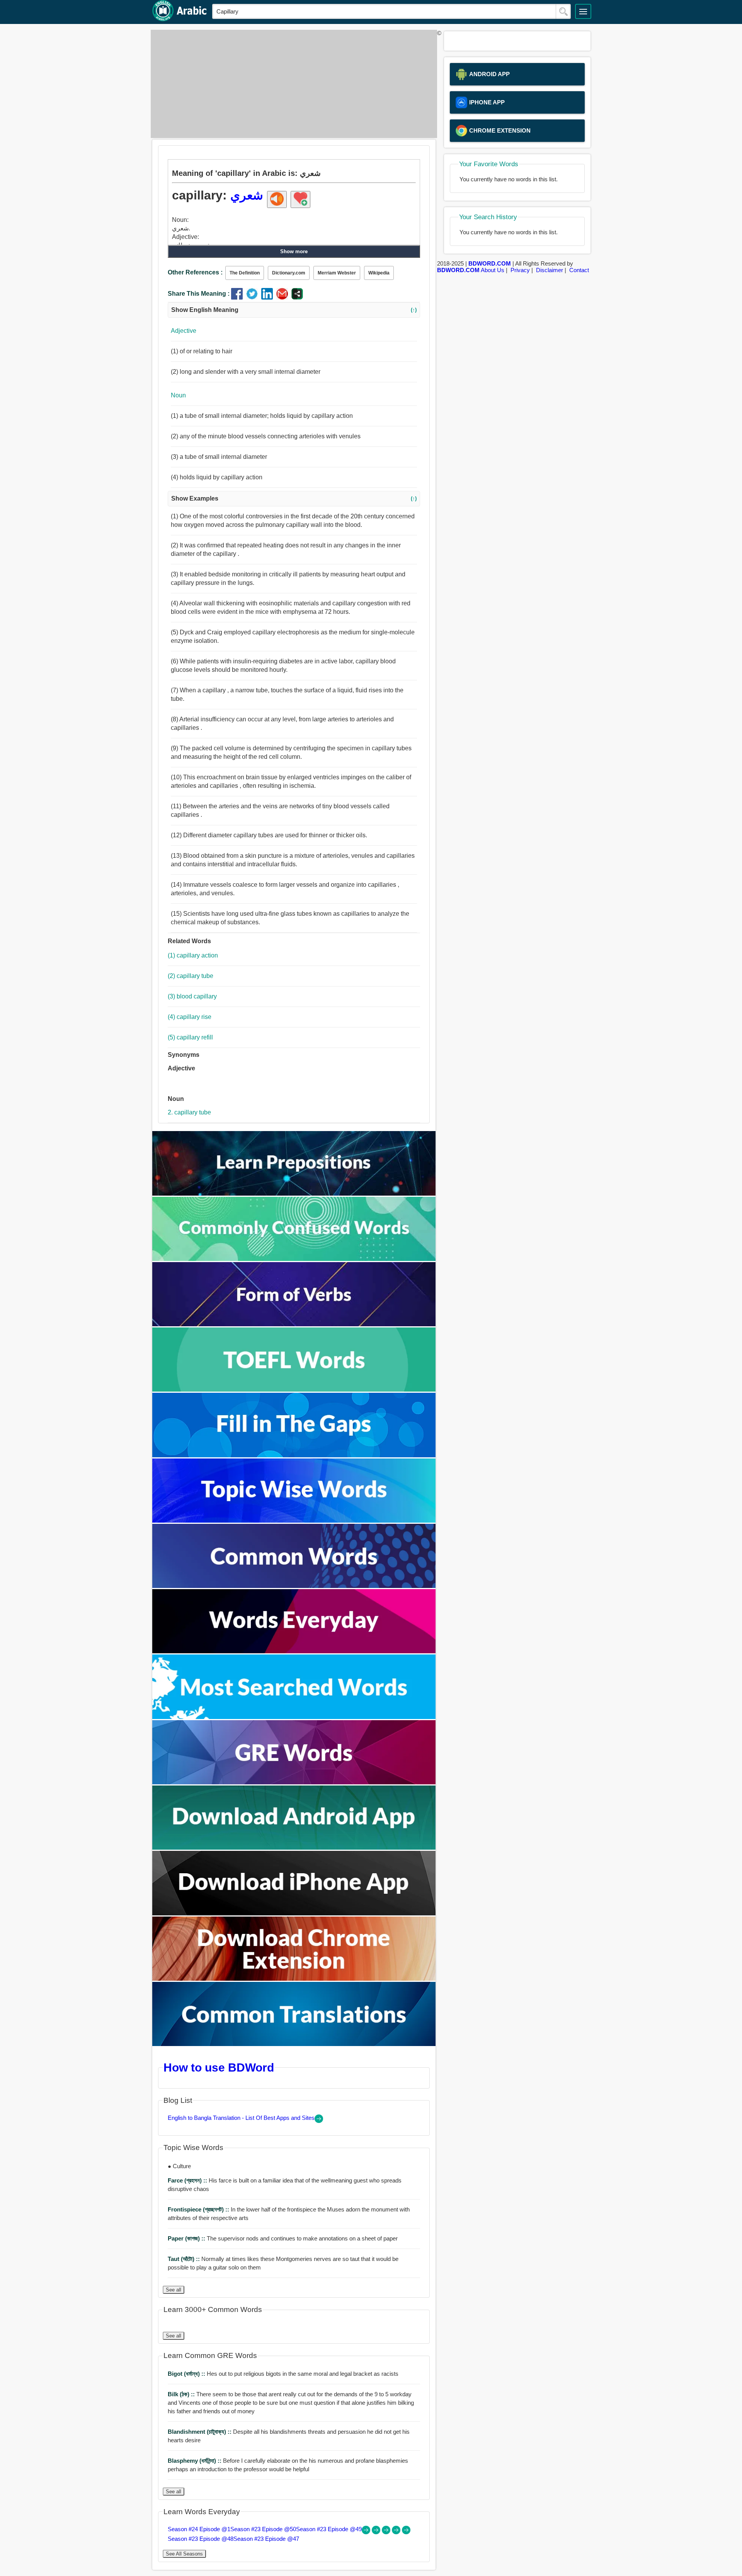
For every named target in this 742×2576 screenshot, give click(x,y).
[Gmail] (284, 297)
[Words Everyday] (294, 1651)
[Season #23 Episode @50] (377, 2532)
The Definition (245, 273)
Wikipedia (379, 273)
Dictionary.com (289, 273)
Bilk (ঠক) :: (182, 2394)
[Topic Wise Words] (294, 1521)
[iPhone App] (294, 1913)
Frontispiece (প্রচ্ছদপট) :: (199, 2209)
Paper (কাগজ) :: (187, 2238)
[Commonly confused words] (294, 1259)
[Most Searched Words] (294, 1717)
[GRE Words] (294, 1782)
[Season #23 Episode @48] (397, 2532)
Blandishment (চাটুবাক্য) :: (200, 2432)
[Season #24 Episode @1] (367, 2532)
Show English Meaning (294, 310)
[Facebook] (239, 297)
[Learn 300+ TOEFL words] (294, 1389)
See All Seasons (184, 2554)
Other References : (195, 272)
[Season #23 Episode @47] (406, 2532)
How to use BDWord (219, 2067)
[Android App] (294, 1848)
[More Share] (297, 297)
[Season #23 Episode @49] (387, 2532)
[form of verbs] (294, 1324)
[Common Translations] (294, 2044)
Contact (579, 270)
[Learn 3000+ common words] (294, 1586)
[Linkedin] (269, 297)
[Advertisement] (292, 84)
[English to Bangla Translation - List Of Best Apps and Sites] (319, 2121)
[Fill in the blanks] (294, 1455)
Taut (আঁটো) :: (185, 2259)
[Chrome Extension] (294, 1979)
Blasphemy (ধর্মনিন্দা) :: (195, 2461)
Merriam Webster (337, 273)
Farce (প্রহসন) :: (188, 2180)
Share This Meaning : (199, 294)
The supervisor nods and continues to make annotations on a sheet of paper (283, 2238)
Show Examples (294, 498)
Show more (294, 251)
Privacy (520, 270)
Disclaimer (550, 270)
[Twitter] (254, 297)
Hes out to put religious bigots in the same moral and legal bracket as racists (283, 2374)
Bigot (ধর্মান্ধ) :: (187, 2374)
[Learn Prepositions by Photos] (294, 1193)
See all (174, 2290)
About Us (493, 270)
